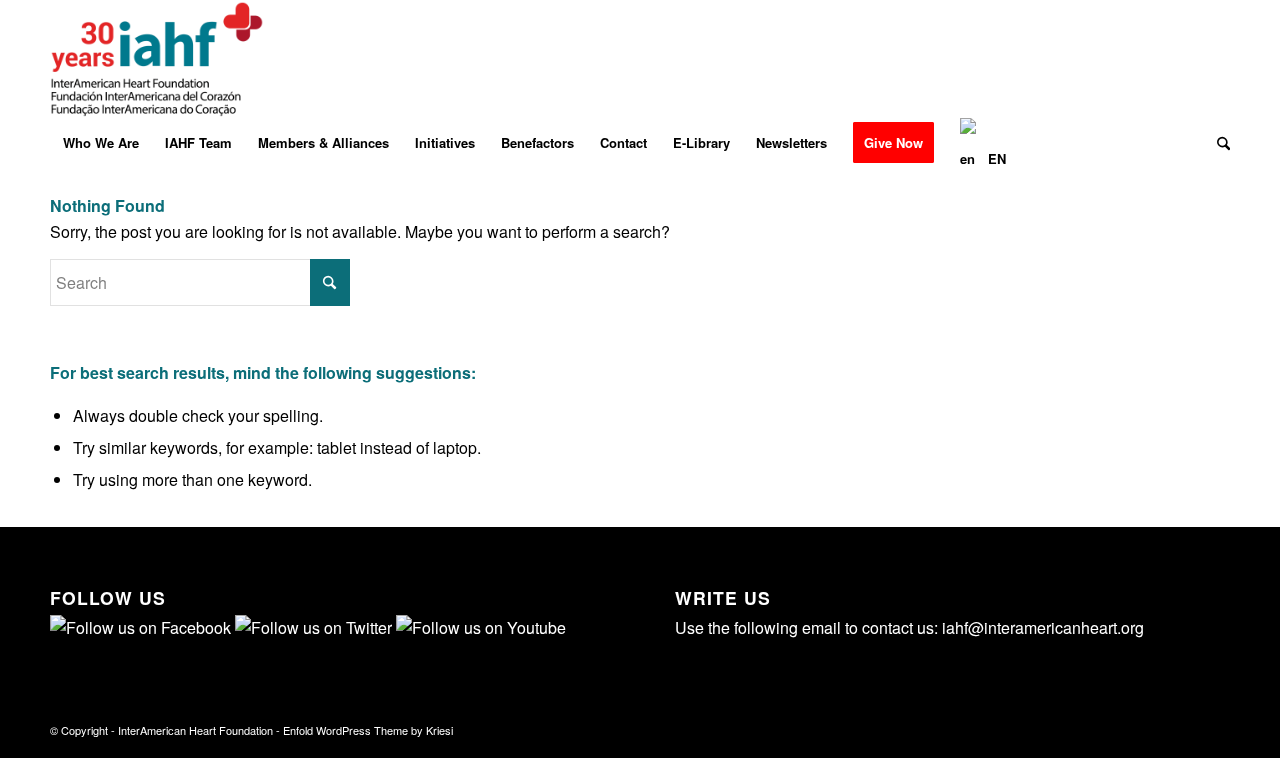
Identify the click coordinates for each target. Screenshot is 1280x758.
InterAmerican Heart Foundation (195, 730)
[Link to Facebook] (1125, 59)
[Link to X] (1155, 59)
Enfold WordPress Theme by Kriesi (368, 730)
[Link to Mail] (1215, 59)
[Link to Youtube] (1185, 59)
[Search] (1217, 143)
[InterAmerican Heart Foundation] (157, 59)
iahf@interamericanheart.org (1043, 627)
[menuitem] (101, 143)
